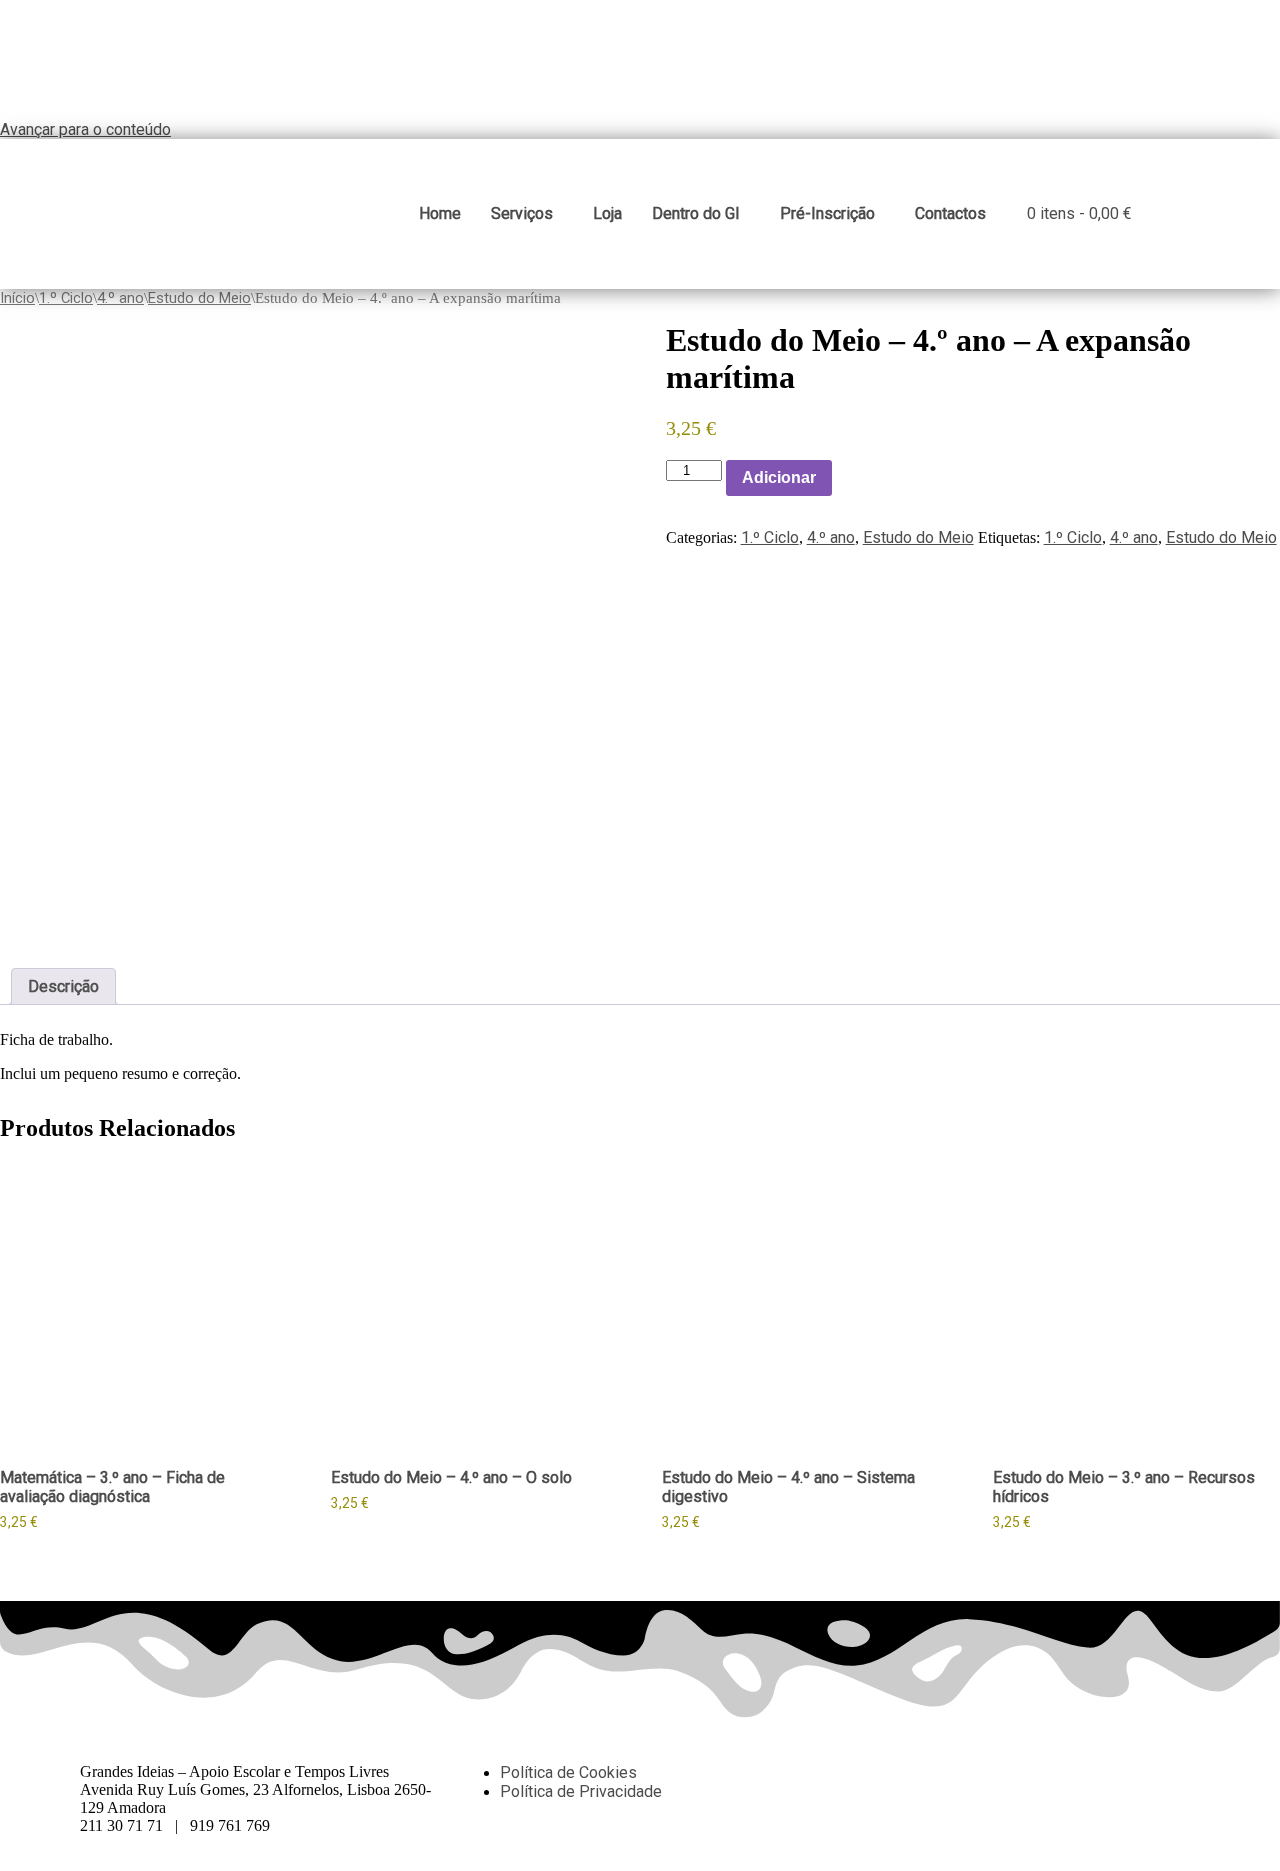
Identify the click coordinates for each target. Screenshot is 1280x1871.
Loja (607, 213)
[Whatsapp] (919, 1772)
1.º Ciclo (66, 298)
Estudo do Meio (199, 298)
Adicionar (779, 477)
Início (17, 298)
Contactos (950, 213)
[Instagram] (973, 1772)
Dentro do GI (696, 213)
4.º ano (120, 298)
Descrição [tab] (63, 986)
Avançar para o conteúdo (85, 129)
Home (440, 213)
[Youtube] (1027, 1772)
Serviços (522, 213)
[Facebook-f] (865, 1772)
